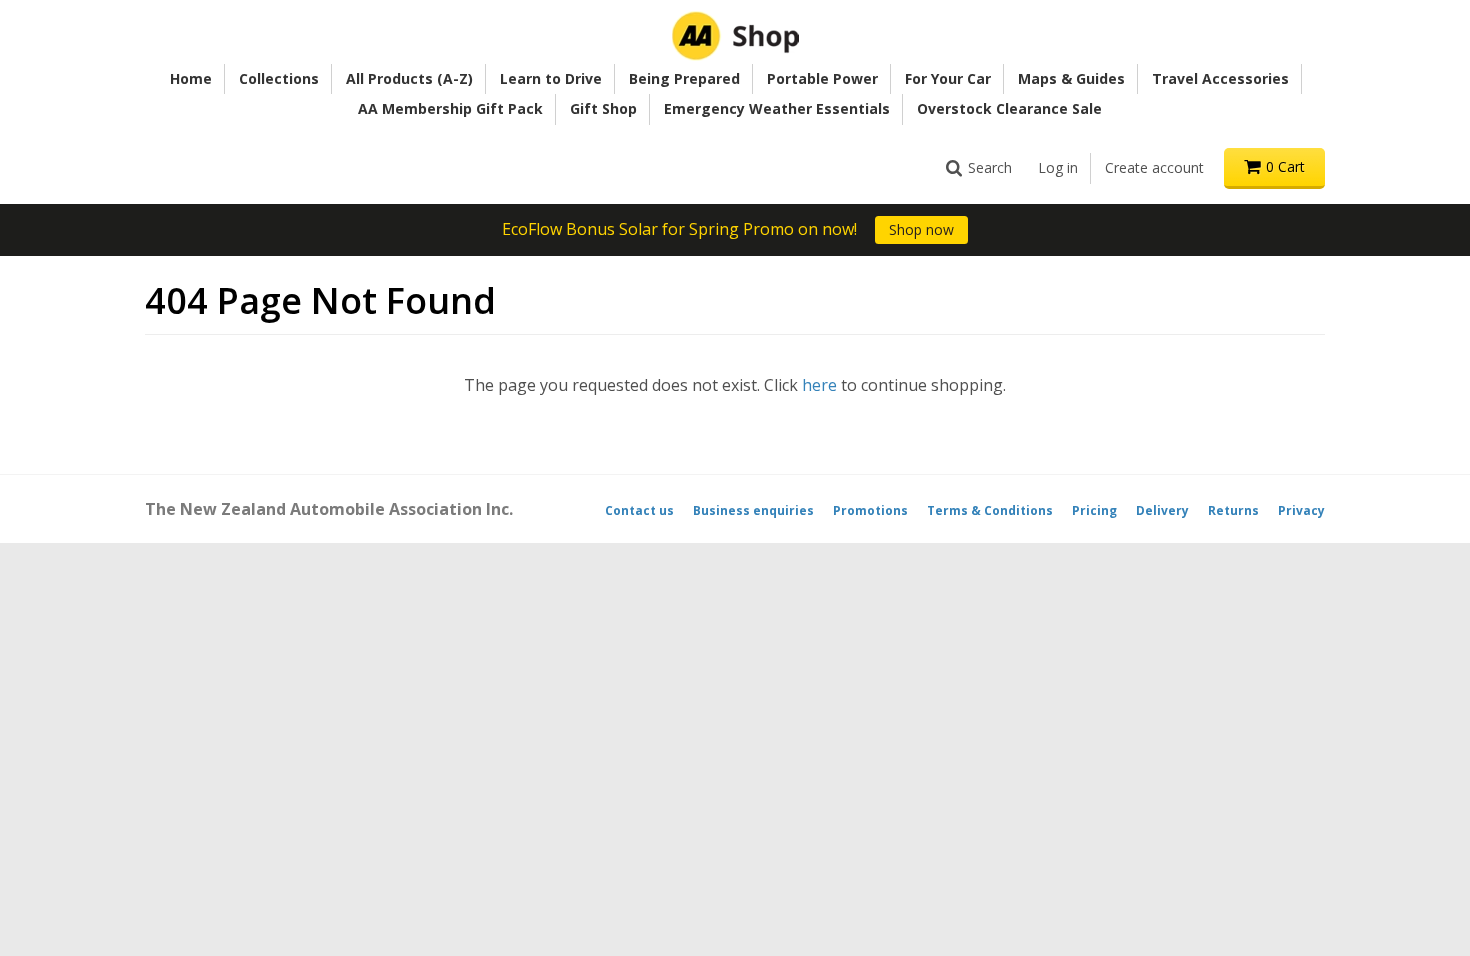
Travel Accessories (1220, 78)
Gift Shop (603, 108)
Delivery (1162, 510)
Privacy (1301, 510)
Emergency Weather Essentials (777, 108)
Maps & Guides (1071, 78)
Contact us (639, 510)
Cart (1285, 166)
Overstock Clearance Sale (1009, 108)
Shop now (921, 229)
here (819, 385)
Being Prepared (684, 78)
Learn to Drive (551, 78)
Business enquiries (753, 510)
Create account (1154, 167)
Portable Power (822, 78)
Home (191, 78)
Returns (1233, 510)
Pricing (1094, 510)
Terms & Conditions (990, 510)
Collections (279, 78)
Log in (1058, 167)
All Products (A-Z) (409, 78)
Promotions (870, 510)
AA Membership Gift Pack (450, 108)
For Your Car (948, 78)
